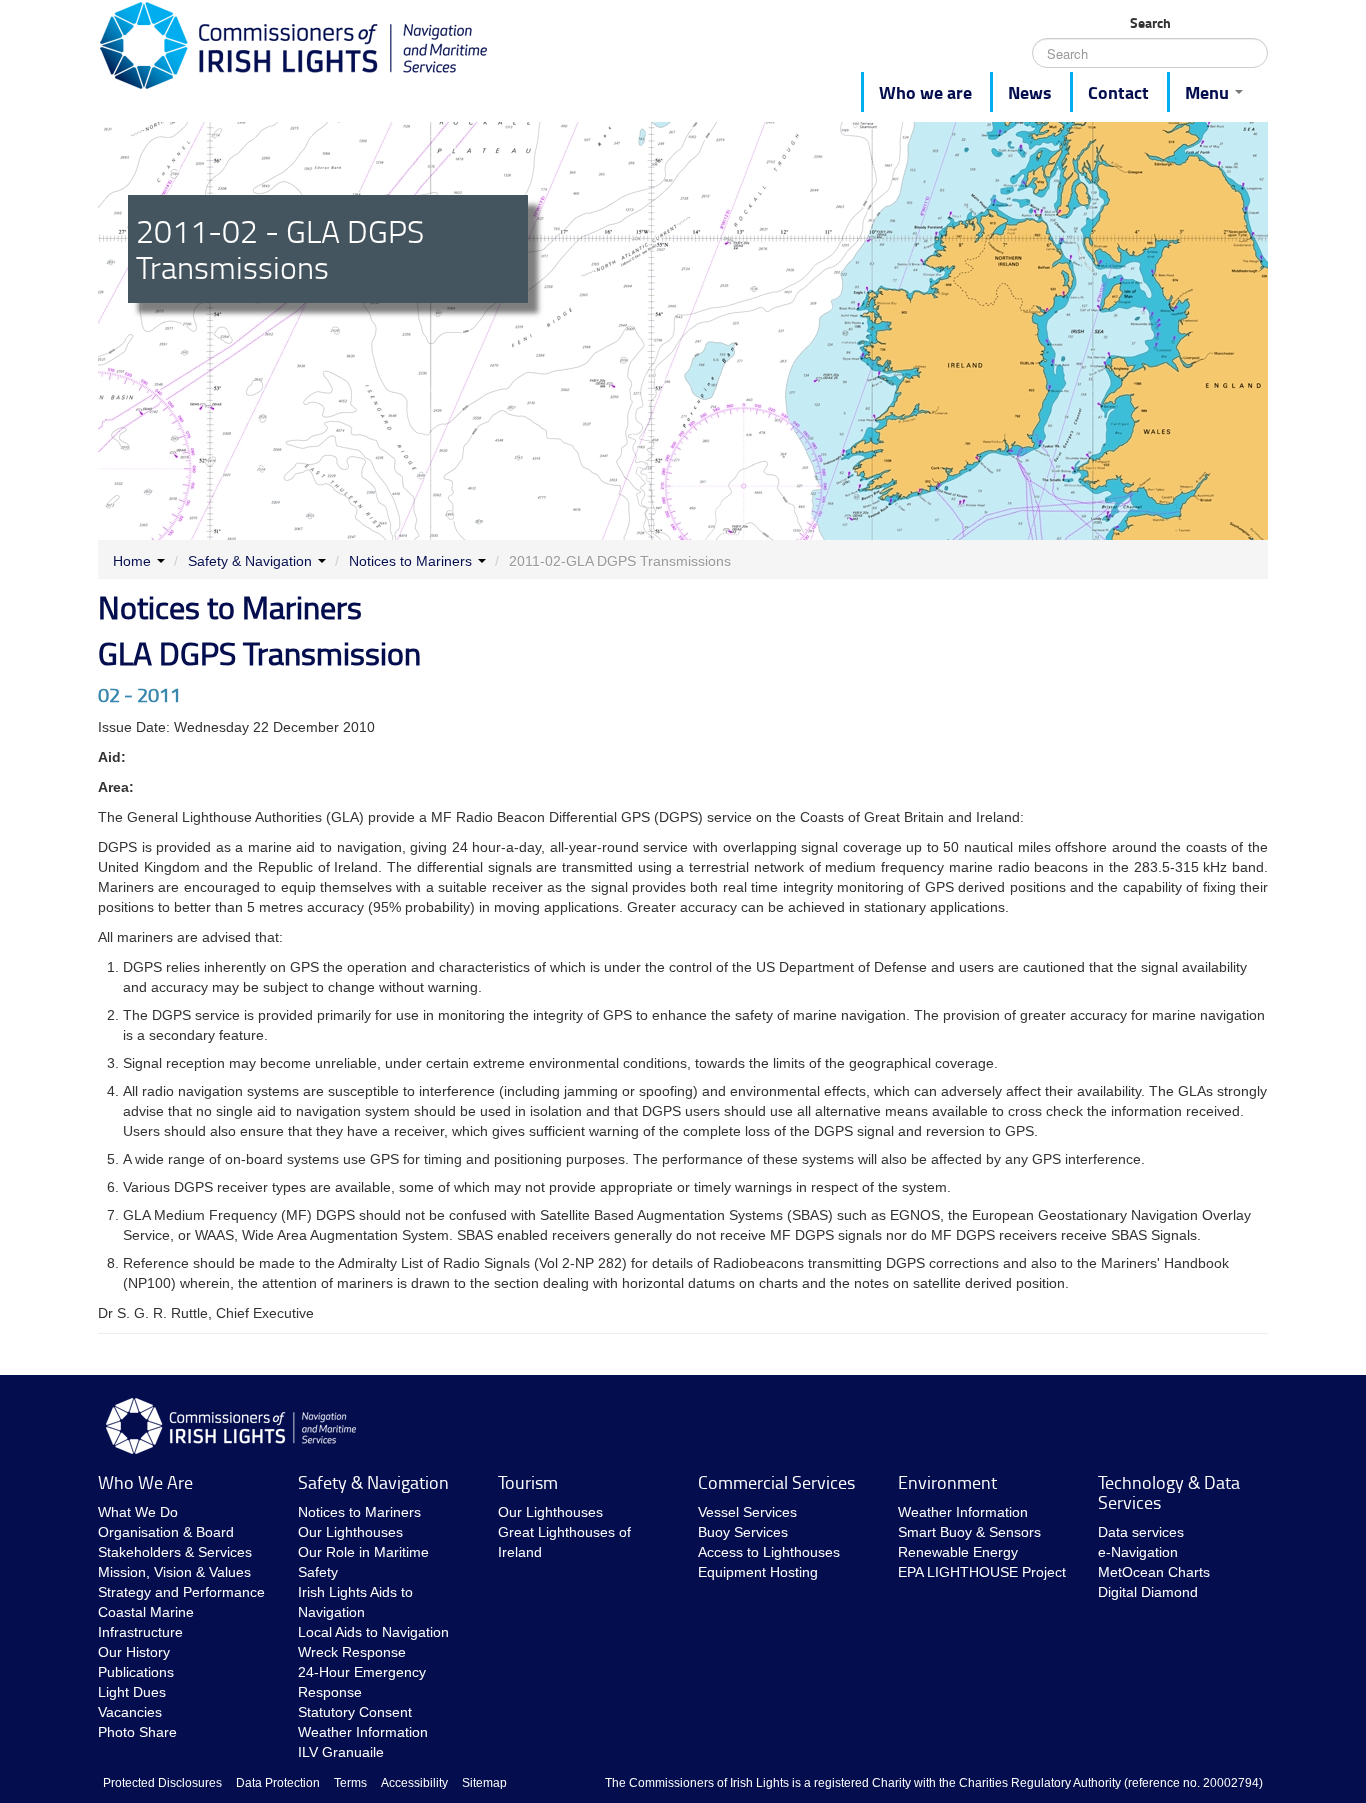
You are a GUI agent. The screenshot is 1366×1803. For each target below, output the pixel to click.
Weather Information (363, 1732)
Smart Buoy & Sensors (969, 1532)
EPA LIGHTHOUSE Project (982, 1572)
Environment (947, 1482)
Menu (1209, 92)
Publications (136, 1672)
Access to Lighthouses (769, 1552)
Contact (1118, 92)
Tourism (528, 1482)
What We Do (138, 1512)
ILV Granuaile (341, 1752)
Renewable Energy (958, 1552)
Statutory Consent (355, 1712)
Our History (134, 1652)
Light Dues (132, 1692)
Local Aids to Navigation (373, 1632)
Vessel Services (747, 1512)
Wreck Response (352, 1652)
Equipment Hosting (758, 1572)
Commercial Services (776, 1482)
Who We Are (145, 1482)
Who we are (925, 92)
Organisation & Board (166, 1532)
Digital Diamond (1148, 1592)
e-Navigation (1138, 1552)
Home (132, 561)
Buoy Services (743, 1532)
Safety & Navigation (250, 561)
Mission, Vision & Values (174, 1572)
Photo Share (137, 1732)
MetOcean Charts (1154, 1572)
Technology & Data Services (1169, 1492)
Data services (1141, 1532)
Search (1150, 23)
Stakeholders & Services (175, 1552)
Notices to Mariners (410, 561)
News (1030, 92)
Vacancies (130, 1712)
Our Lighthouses (350, 1532)
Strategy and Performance (181, 1592)
